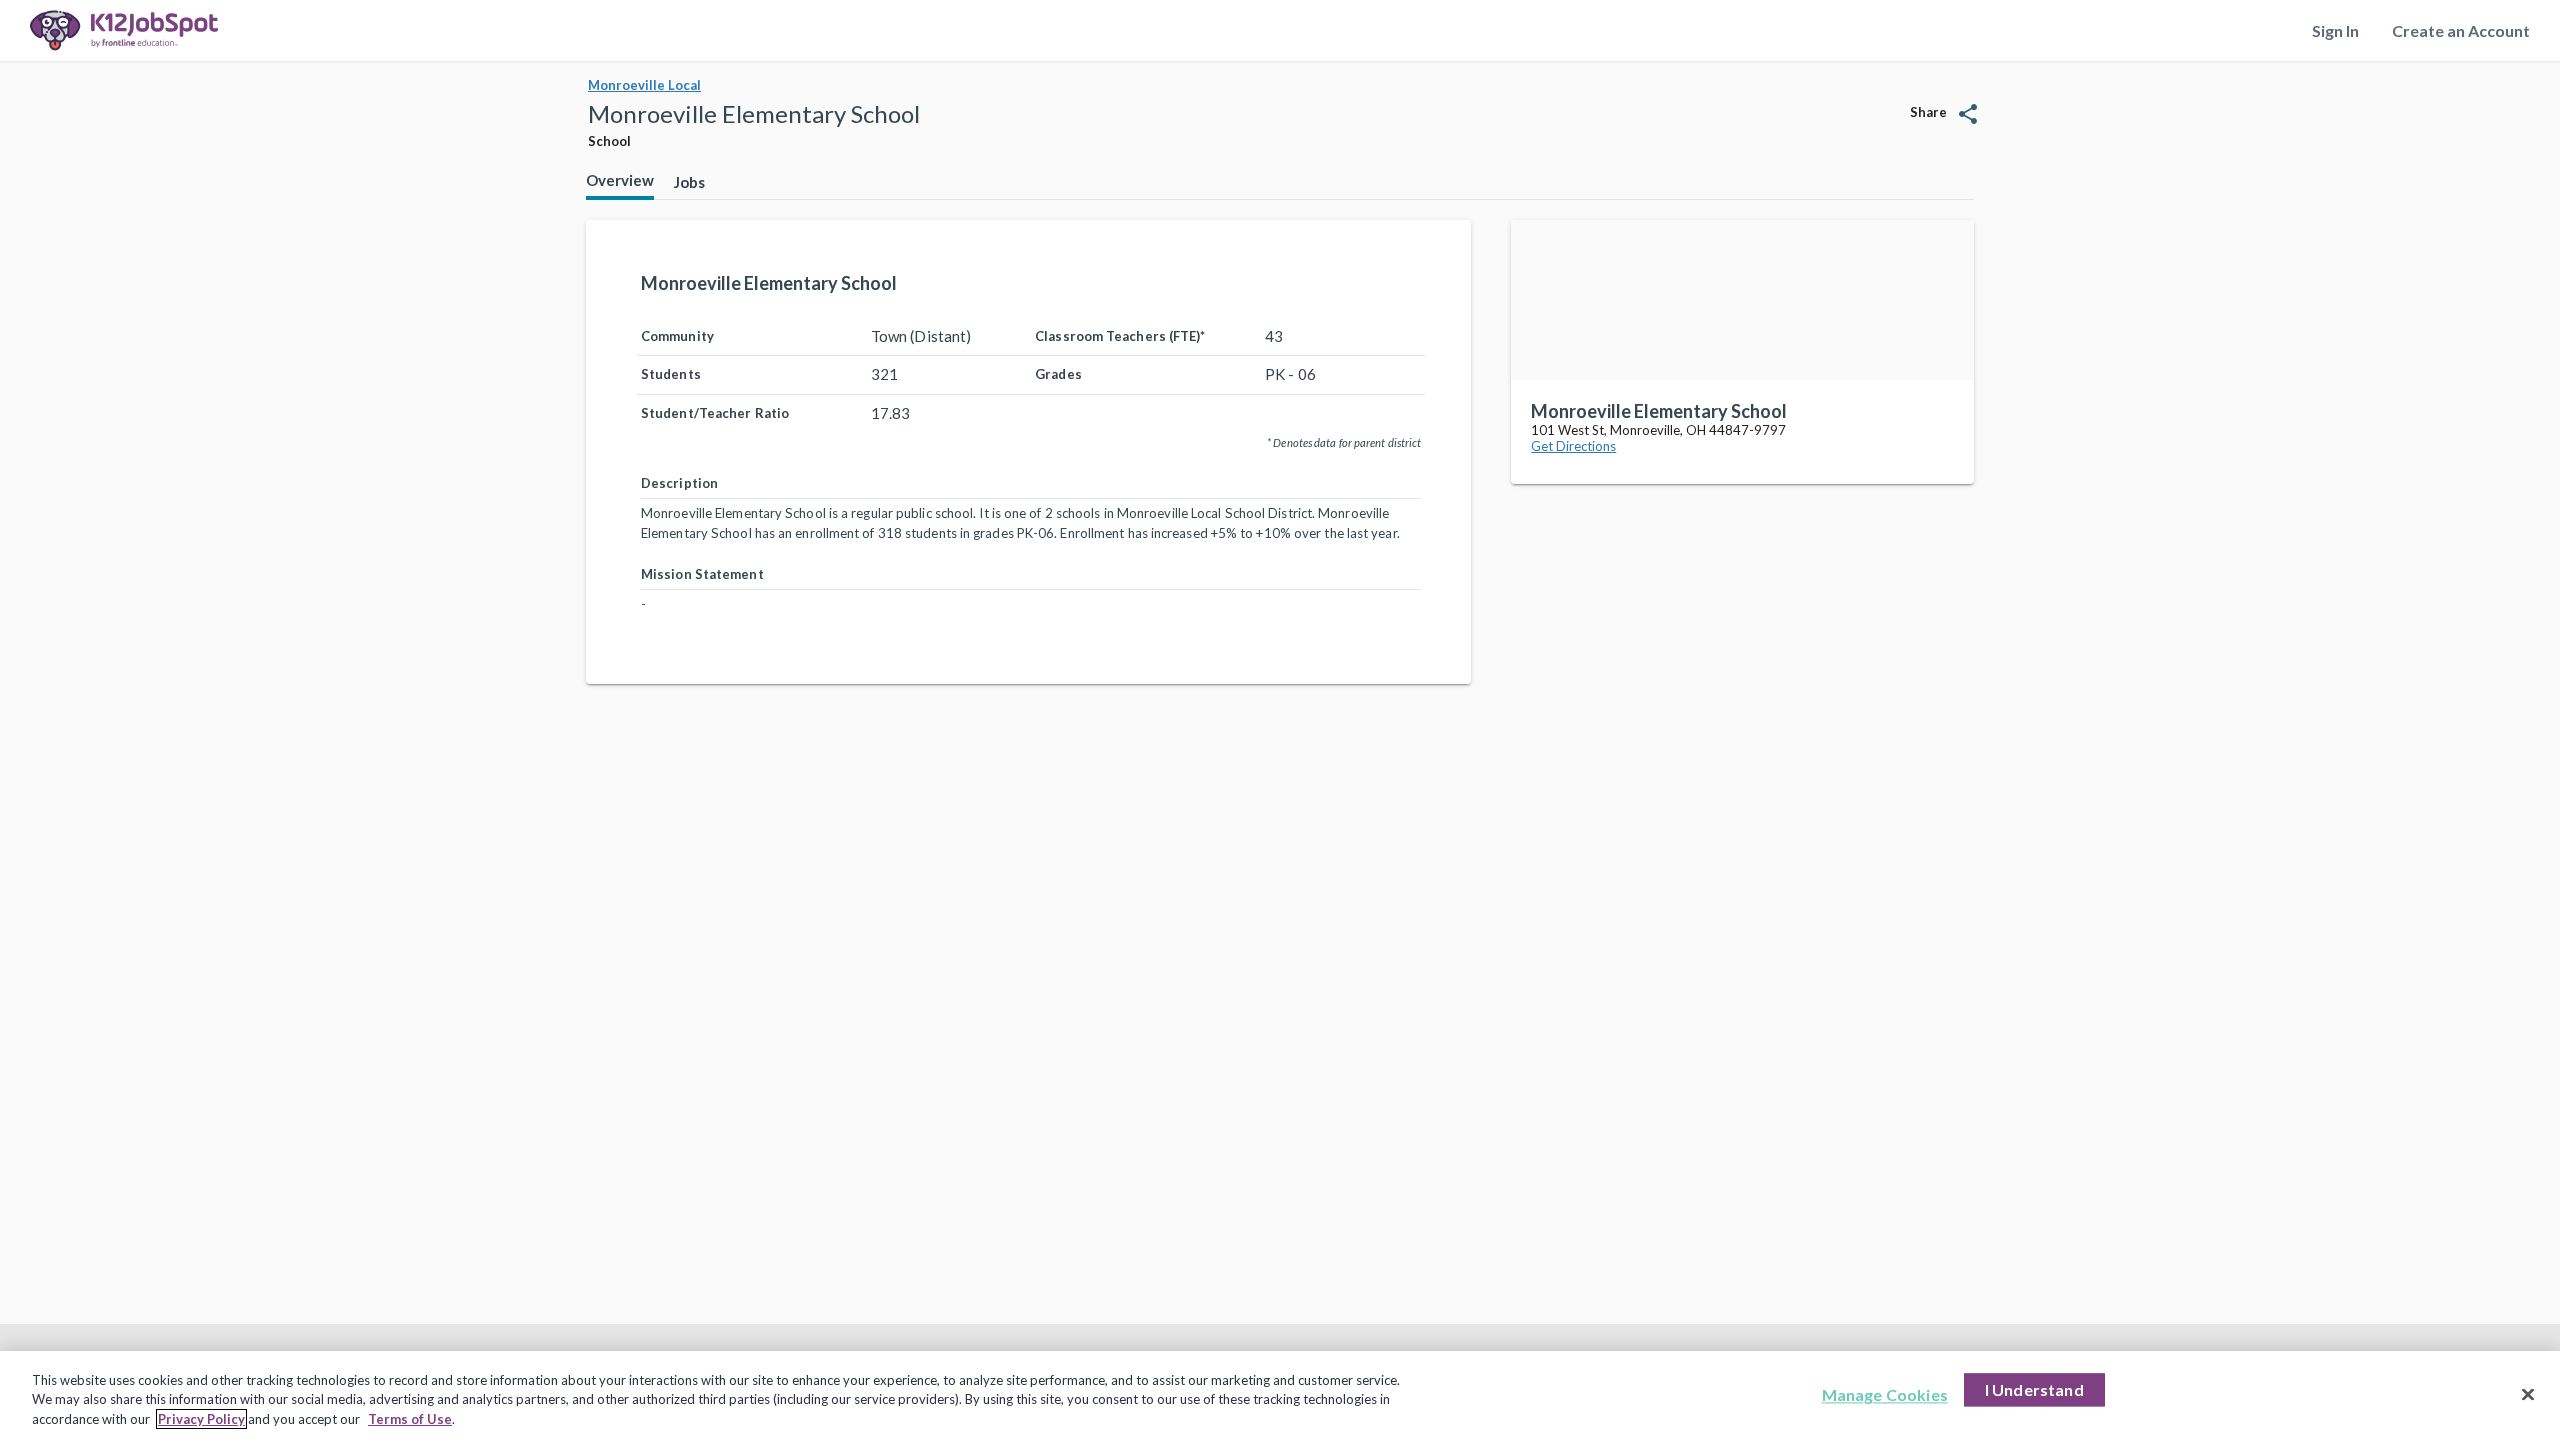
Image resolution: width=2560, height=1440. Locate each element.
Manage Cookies (1885, 1394)
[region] (1280, 1395)
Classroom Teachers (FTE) (1120, 336)
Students (671, 374)
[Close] (2528, 1394)
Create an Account (2461, 30)
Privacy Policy (201, 1419)
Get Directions (1573, 446)
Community (677, 336)
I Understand (2034, 1389)
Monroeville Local (644, 85)
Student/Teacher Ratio (715, 413)
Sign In (2335, 30)
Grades (1058, 374)
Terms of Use (410, 1419)
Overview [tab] (620, 180)
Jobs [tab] (689, 182)
